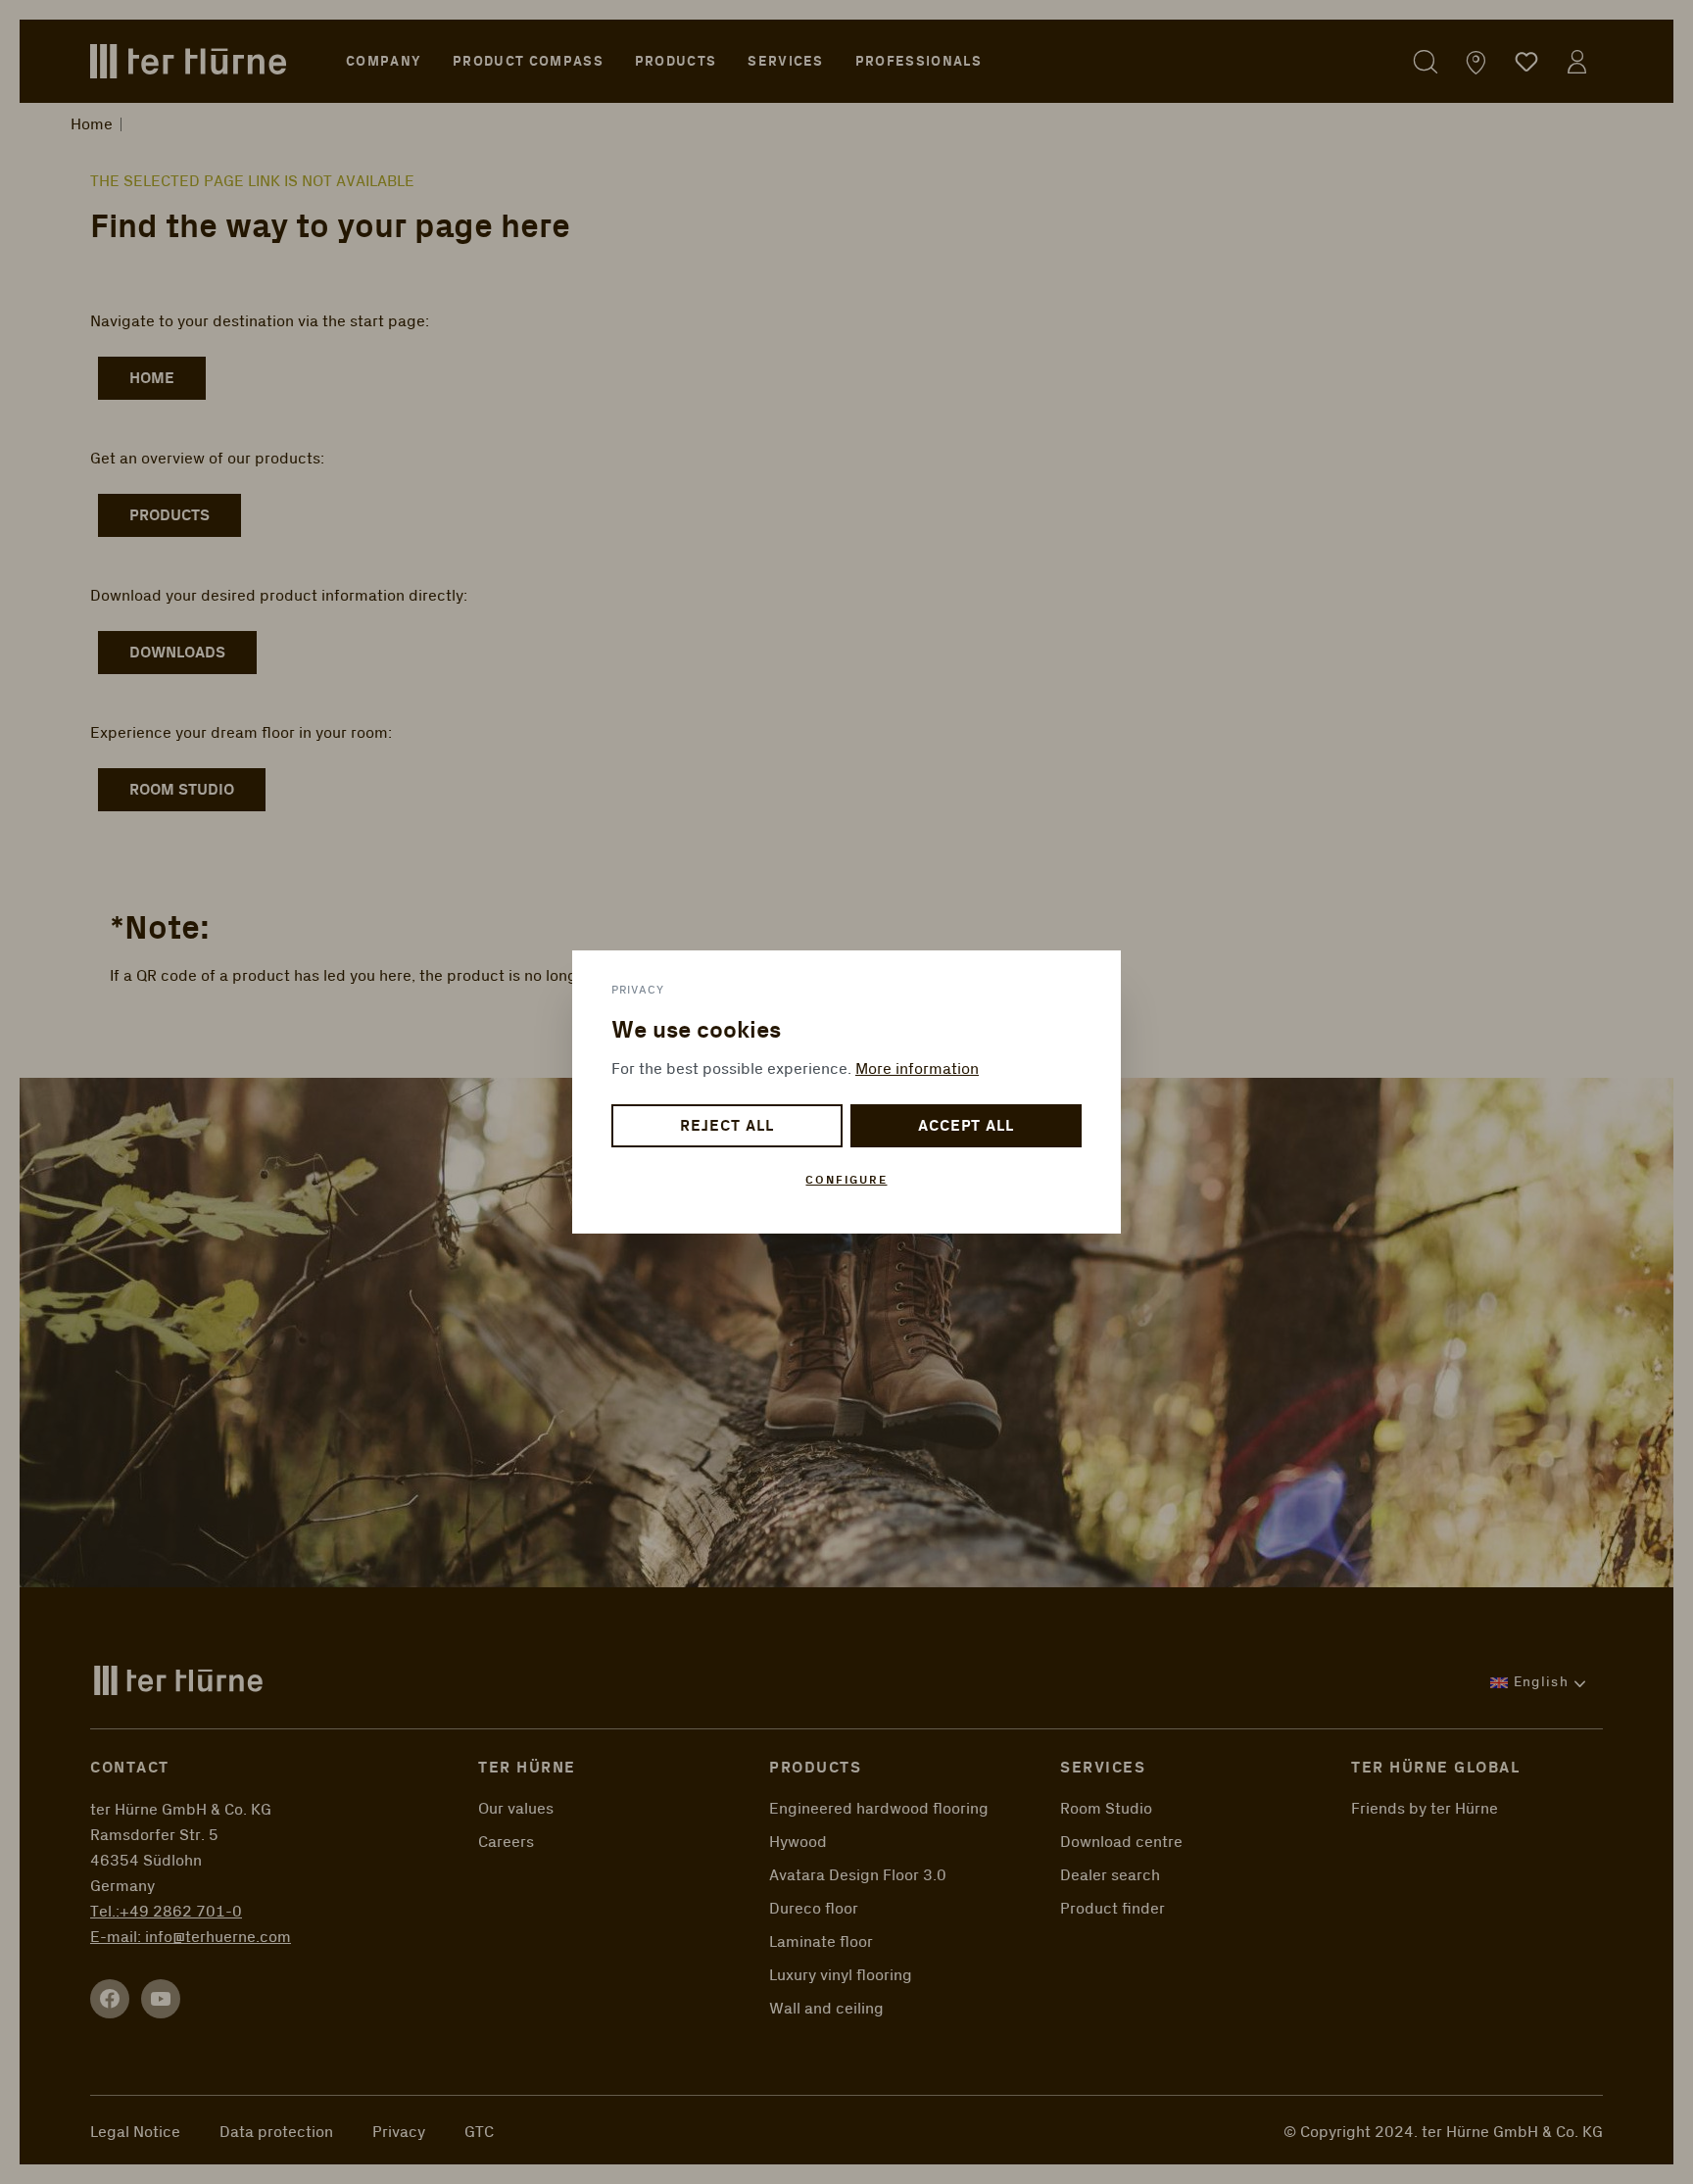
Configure (846, 1180)
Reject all (727, 1126)
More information (917, 1069)
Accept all (967, 1126)
